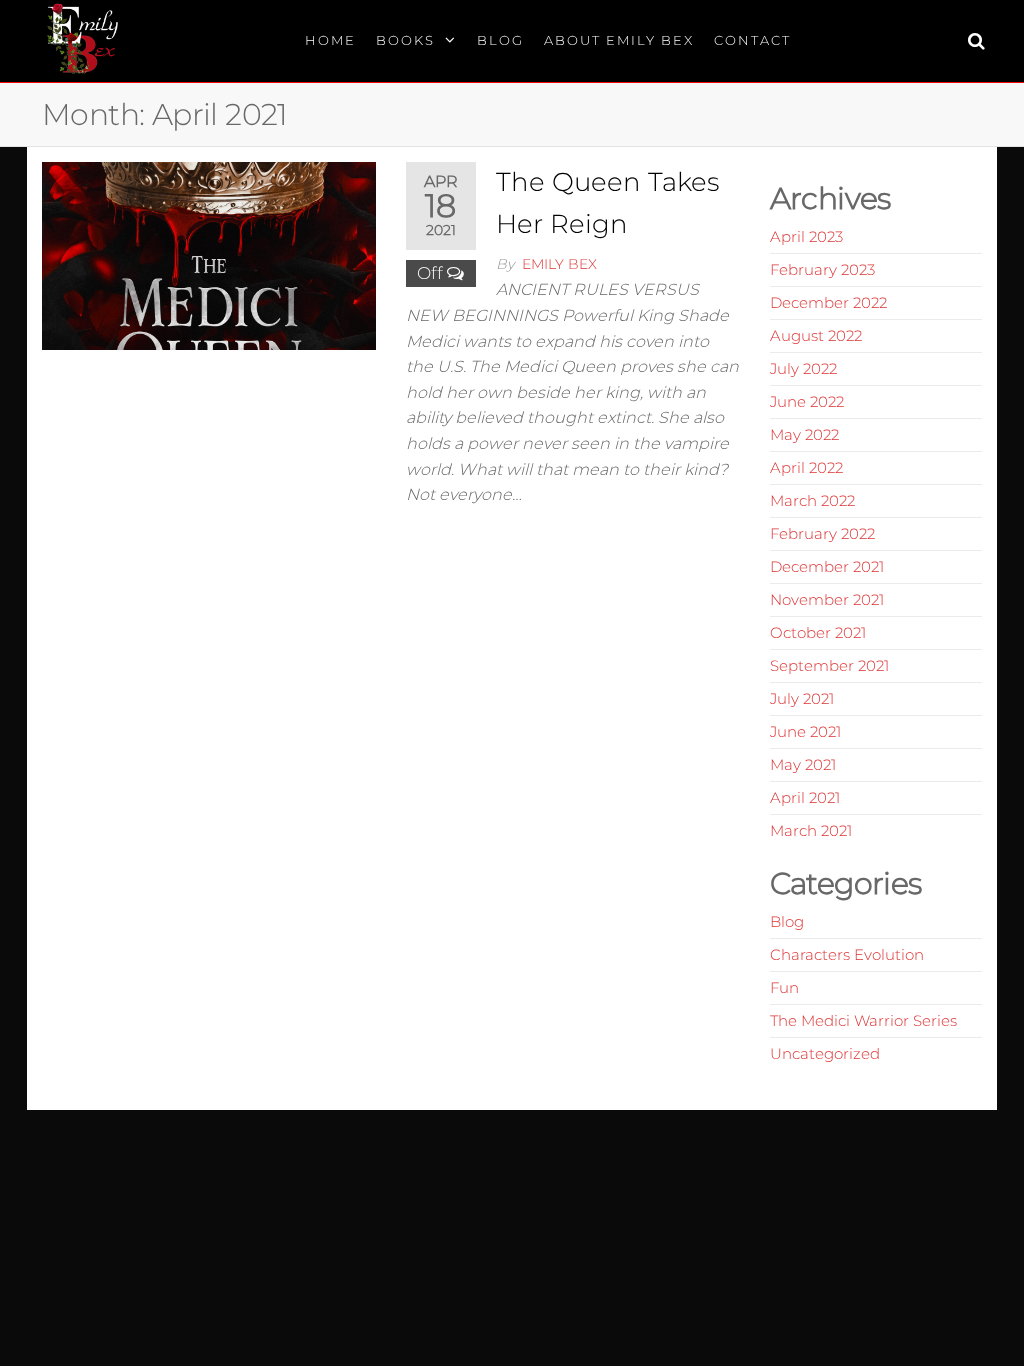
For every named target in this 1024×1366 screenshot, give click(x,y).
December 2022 (828, 302)
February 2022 (822, 533)
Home (330, 40)
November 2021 (827, 599)
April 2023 (806, 236)
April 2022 (806, 467)
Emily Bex (559, 264)
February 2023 (822, 269)
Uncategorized (825, 1053)
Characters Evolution (847, 954)
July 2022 (803, 368)
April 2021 (805, 797)
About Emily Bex (619, 40)
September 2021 (829, 665)
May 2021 (803, 764)
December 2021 (827, 566)
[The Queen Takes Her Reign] (209, 254)
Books (405, 40)
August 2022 (816, 335)
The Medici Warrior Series (863, 1020)
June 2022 (807, 401)
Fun (784, 987)
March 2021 (811, 830)
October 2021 (818, 632)
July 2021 (802, 698)
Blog (500, 40)
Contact (752, 40)
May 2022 (804, 434)
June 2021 (805, 731)
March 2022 (812, 500)
